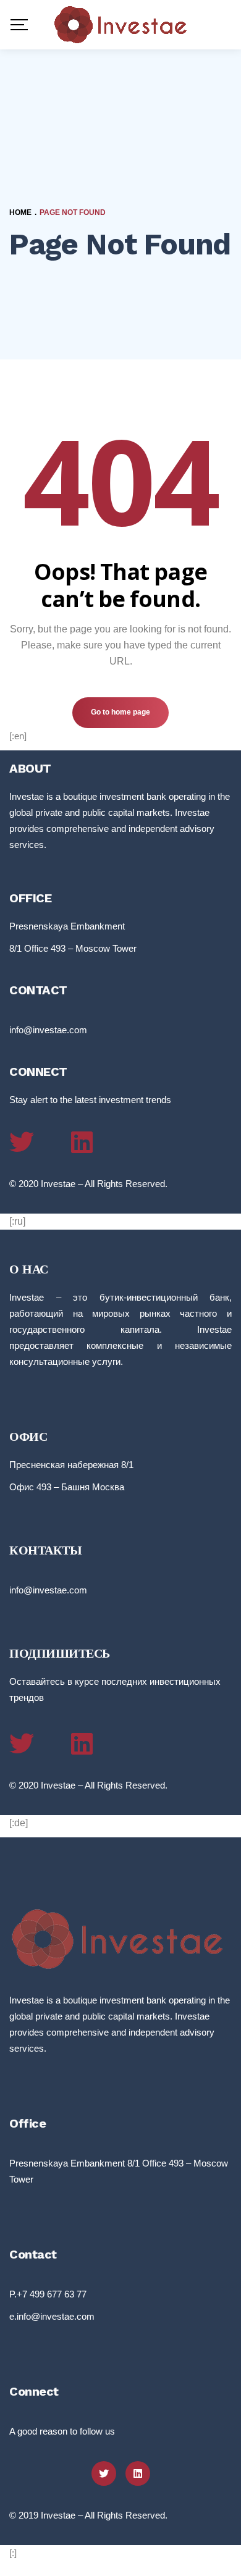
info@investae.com (48, 1030)
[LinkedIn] (82, 1142)
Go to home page (120, 712)
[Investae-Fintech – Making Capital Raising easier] (120, 25)
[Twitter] (22, 1142)
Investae (58, 1184)
